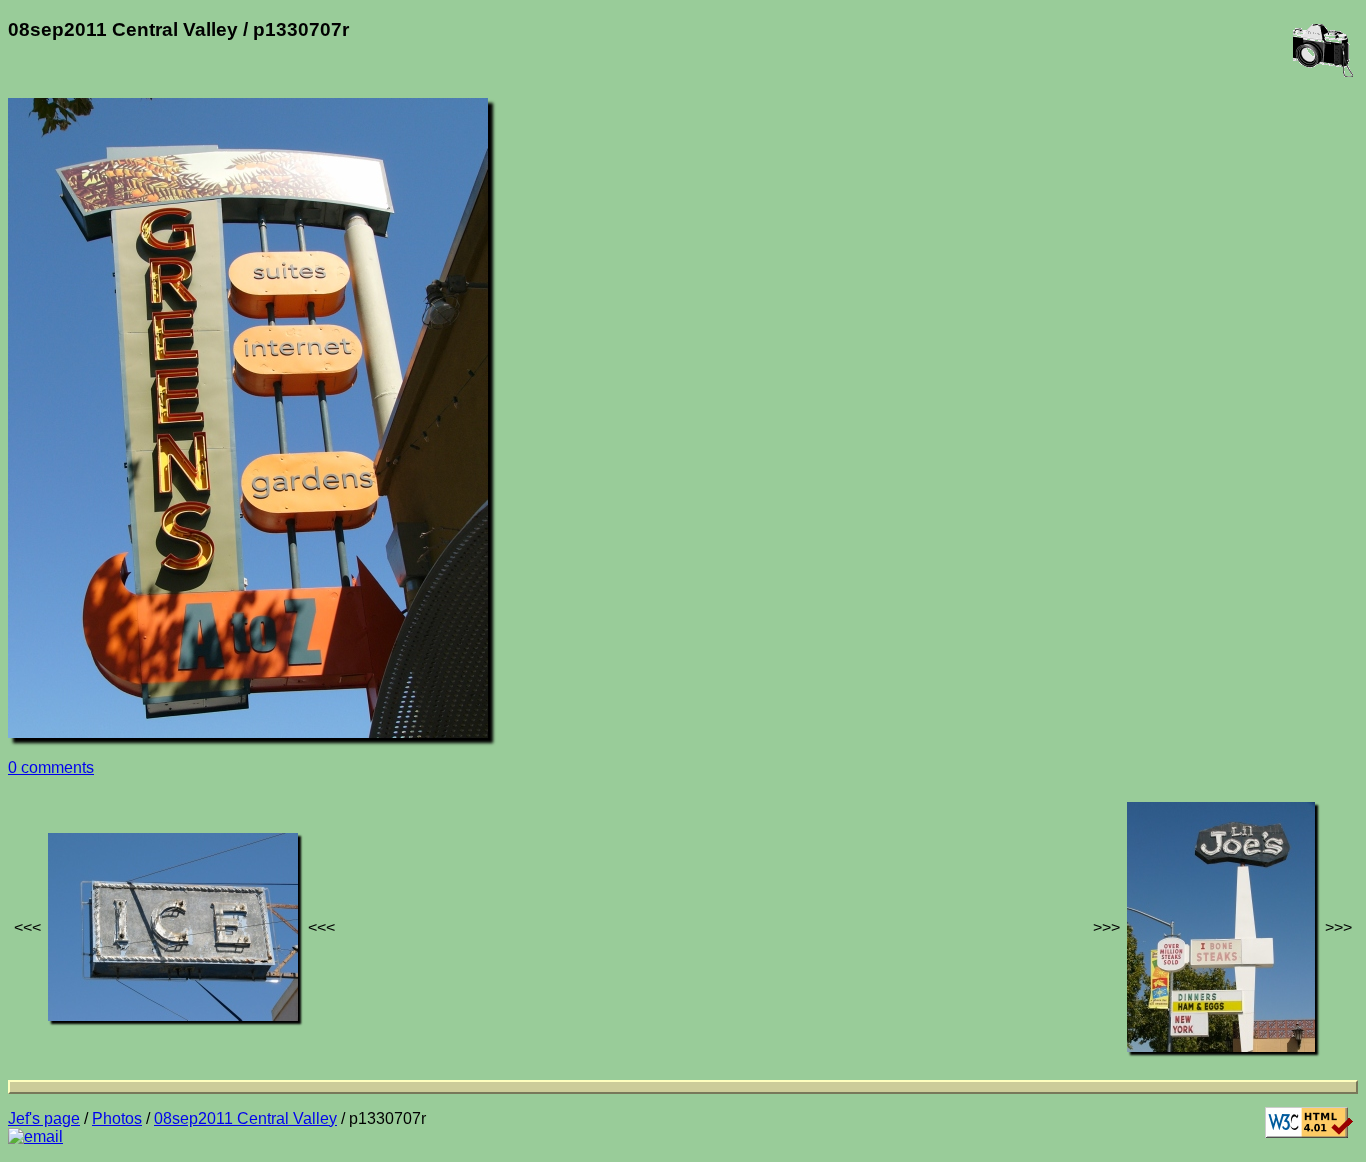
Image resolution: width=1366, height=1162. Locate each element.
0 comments (51, 767)
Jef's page (44, 1118)
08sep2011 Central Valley (245, 1118)
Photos (117, 1118)
